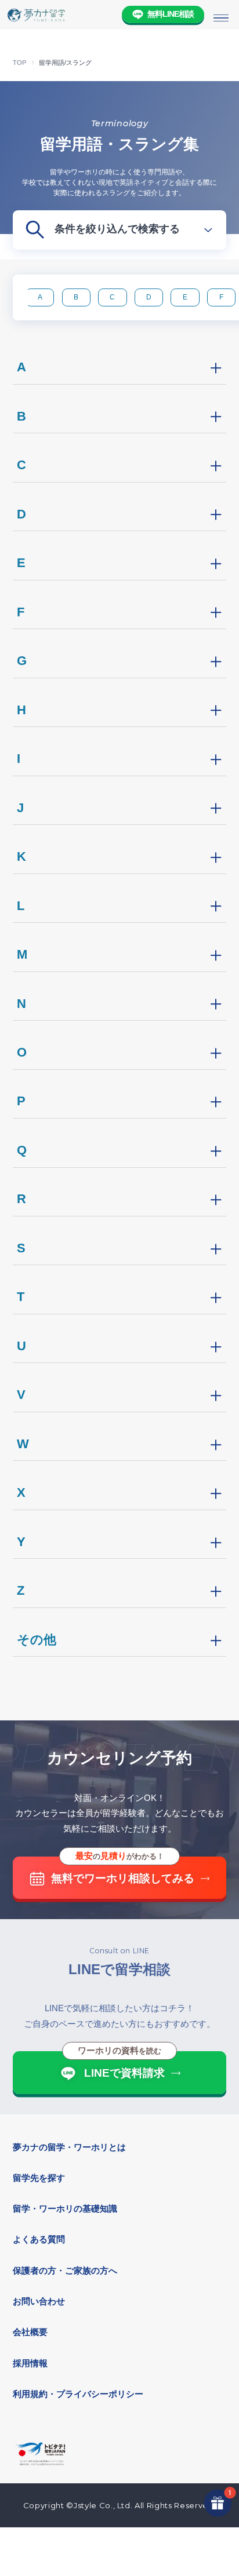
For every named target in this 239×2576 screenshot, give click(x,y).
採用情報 (30, 2363)
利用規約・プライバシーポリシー (78, 2394)
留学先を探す (39, 2178)
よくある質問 (39, 2239)
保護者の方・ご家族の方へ (65, 2270)
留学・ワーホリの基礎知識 (65, 2208)
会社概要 (30, 2332)
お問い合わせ (39, 2301)
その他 (37, 1640)
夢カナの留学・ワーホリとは (69, 2147)
